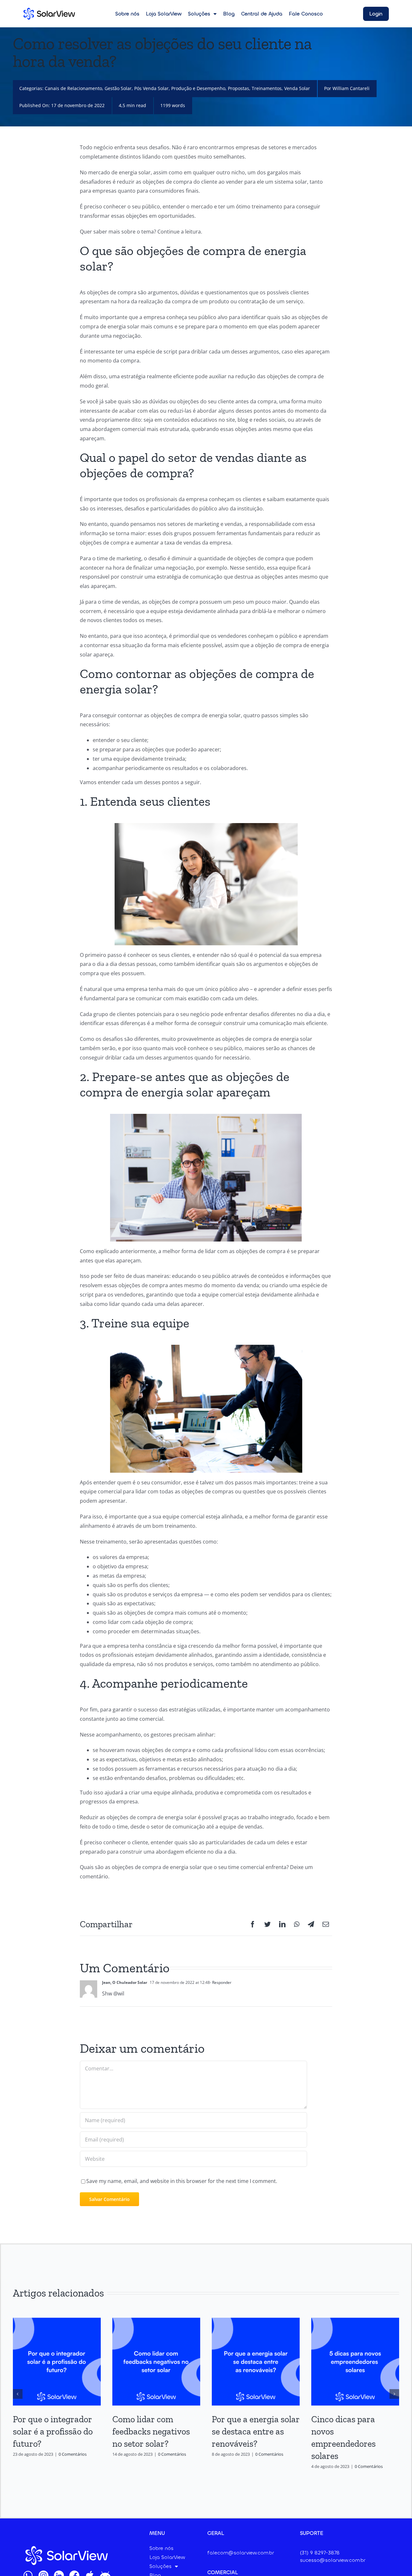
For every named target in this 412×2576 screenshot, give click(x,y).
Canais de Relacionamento (73, 88)
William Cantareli (351, 88)
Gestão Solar (118, 88)
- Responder (221, 1982)
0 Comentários (73, 2454)
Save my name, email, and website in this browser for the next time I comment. (182, 2181)
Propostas (239, 88)
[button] (18, 2394)
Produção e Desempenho (198, 88)
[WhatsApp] (297, 1924)
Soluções (199, 14)
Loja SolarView (164, 14)
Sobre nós (127, 14)
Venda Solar (297, 88)
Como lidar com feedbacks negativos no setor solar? (151, 2431)
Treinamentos (267, 88)
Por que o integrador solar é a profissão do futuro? (53, 2431)
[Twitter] (267, 1924)
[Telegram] (311, 1924)
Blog (229, 14)
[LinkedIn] (282, 1924)
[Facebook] (253, 1924)
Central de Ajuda (262, 14)
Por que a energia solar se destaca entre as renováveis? (256, 2431)
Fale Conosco (306, 14)
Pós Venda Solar (151, 88)
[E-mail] (326, 1924)
